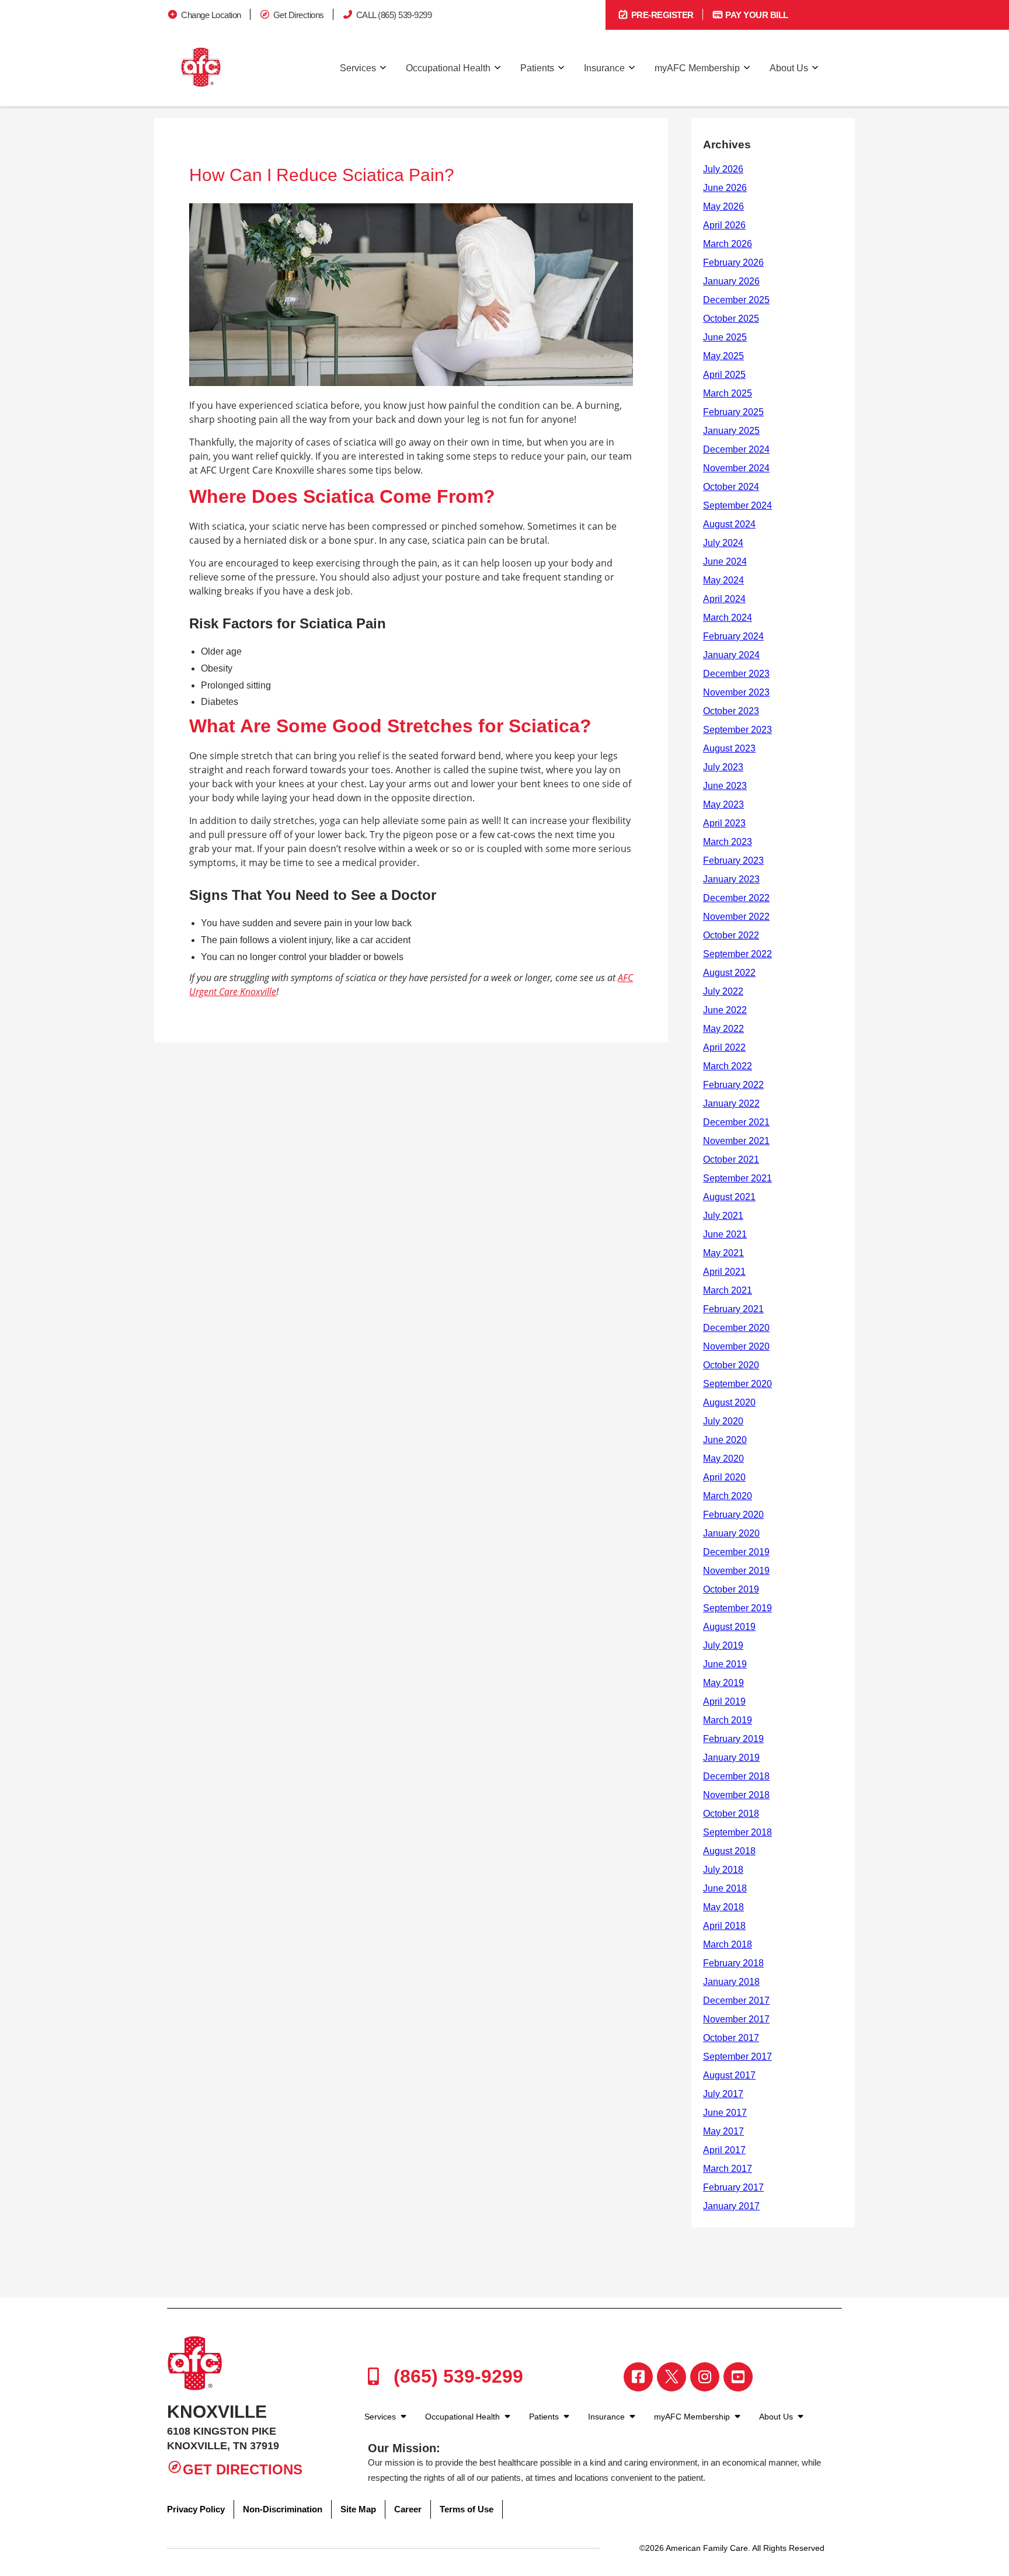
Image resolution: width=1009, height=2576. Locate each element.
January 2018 (731, 1982)
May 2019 (723, 1683)
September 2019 (737, 1608)
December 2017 (736, 2000)
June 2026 (725, 188)
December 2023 (736, 674)
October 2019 (731, 1589)
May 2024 (723, 580)
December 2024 (736, 449)
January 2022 (731, 1103)
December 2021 (736, 1122)
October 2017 (731, 2038)
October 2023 (731, 711)
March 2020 (728, 1496)
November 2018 (736, 1795)
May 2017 (723, 2131)
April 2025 (724, 375)
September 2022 (737, 954)
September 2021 (737, 1178)
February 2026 (733, 263)
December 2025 (736, 300)
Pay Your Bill (756, 15)
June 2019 (725, 1664)
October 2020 (731, 1365)
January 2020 (731, 1533)
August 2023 (729, 748)
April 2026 (724, 225)
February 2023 (733, 861)
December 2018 (736, 1776)
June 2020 (725, 1440)
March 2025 (728, 393)
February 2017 (733, 2187)
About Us (789, 68)
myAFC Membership (697, 68)
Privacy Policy (196, 2509)
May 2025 (723, 356)
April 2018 (724, 1926)
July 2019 (723, 1645)
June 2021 (725, 1234)
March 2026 (728, 244)
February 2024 (733, 636)
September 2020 (737, 1384)
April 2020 (724, 1477)
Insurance (604, 68)
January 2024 (731, 655)
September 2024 (737, 505)
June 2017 (725, 2113)
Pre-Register (661, 15)
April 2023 (724, 823)
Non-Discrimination (283, 2509)
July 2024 (723, 543)
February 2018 (733, 1963)
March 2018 (728, 1944)
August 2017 (729, 2075)
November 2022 (736, 917)
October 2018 (731, 1814)
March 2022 (728, 1066)
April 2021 (724, 1272)
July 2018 (723, 1870)
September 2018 (737, 1832)
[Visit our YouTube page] (738, 2377)
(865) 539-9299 (456, 2376)
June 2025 (725, 337)
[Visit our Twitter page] (671, 2377)
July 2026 (723, 169)
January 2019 (731, 1758)
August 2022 (729, 973)
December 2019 (736, 1552)
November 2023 (736, 692)
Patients (537, 68)
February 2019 (733, 1739)
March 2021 (728, 1290)
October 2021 (731, 1160)
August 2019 (729, 1627)
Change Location (211, 15)
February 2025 (733, 412)
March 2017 (728, 2169)
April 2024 (724, 599)
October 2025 (731, 319)
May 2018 (723, 1907)
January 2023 (731, 879)
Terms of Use (467, 2509)
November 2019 (736, 1571)
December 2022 (736, 898)
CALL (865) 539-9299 (394, 15)
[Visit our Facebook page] (638, 2377)
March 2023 (728, 842)
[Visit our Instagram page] (705, 2377)
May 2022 (723, 1029)
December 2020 (736, 1328)
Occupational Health (448, 68)
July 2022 (723, 991)
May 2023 (723, 804)
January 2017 (731, 2206)
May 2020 (723, 1459)
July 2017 (723, 2094)
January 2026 (731, 281)
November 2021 (736, 1141)
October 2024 (731, 487)
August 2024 (729, 524)
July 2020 (723, 1421)
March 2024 (728, 618)
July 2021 (723, 1216)
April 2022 (724, 1047)
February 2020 (733, 1515)
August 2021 (729, 1197)
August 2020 (729, 1402)
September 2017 (737, 2057)
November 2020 (736, 1346)
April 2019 (724, 1701)
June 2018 (725, 1888)
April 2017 (724, 2150)
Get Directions (299, 15)
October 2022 (731, 935)
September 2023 (737, 730)
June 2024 (725, 562)
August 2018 (729, 1851)
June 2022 (725, 1010)
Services (358, 68)
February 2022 (733, 1085)
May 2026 (723, 206)
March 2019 (728, 1720)
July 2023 (723, 767)
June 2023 (725, 786)
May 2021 (723, 1253)
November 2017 (736, 2019)
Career (408, 2509)
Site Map (358, 2509)
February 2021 (733, 1309)
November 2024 (736, 468)
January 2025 (731, 431)
